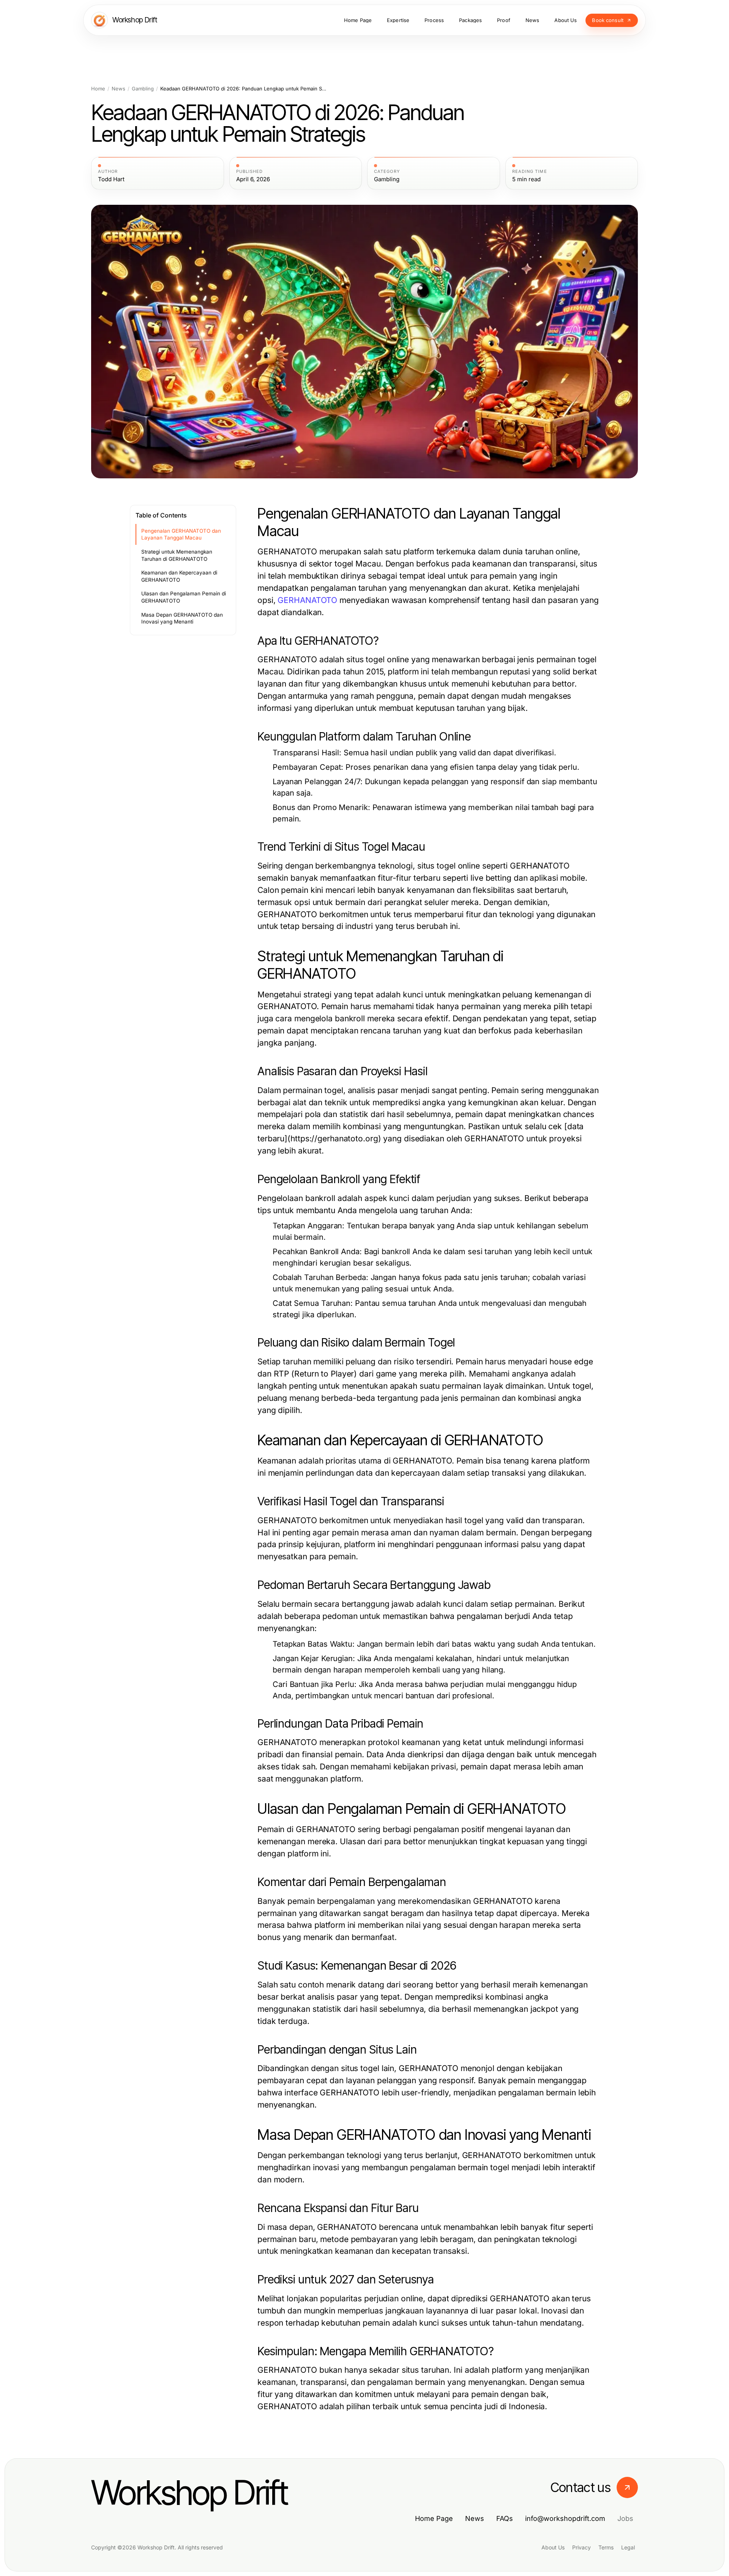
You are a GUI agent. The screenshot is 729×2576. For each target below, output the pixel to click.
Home (98, 89)
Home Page (434, 2518)
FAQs (505, 2518)
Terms (606, 2547)
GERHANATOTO (307, 600)
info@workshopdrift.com (565, 2518)
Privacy (581, 2547)
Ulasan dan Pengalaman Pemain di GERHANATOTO (184, 597)
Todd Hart (111, 179)
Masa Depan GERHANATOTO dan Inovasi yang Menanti (182, 618)
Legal (628, 2547)
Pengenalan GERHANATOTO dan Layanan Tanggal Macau (181, 534)
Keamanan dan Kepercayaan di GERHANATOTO (179, 576)
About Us (553, 2547)
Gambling (143, 89)
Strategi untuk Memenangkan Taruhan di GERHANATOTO (177, 555)
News (118, 89)
